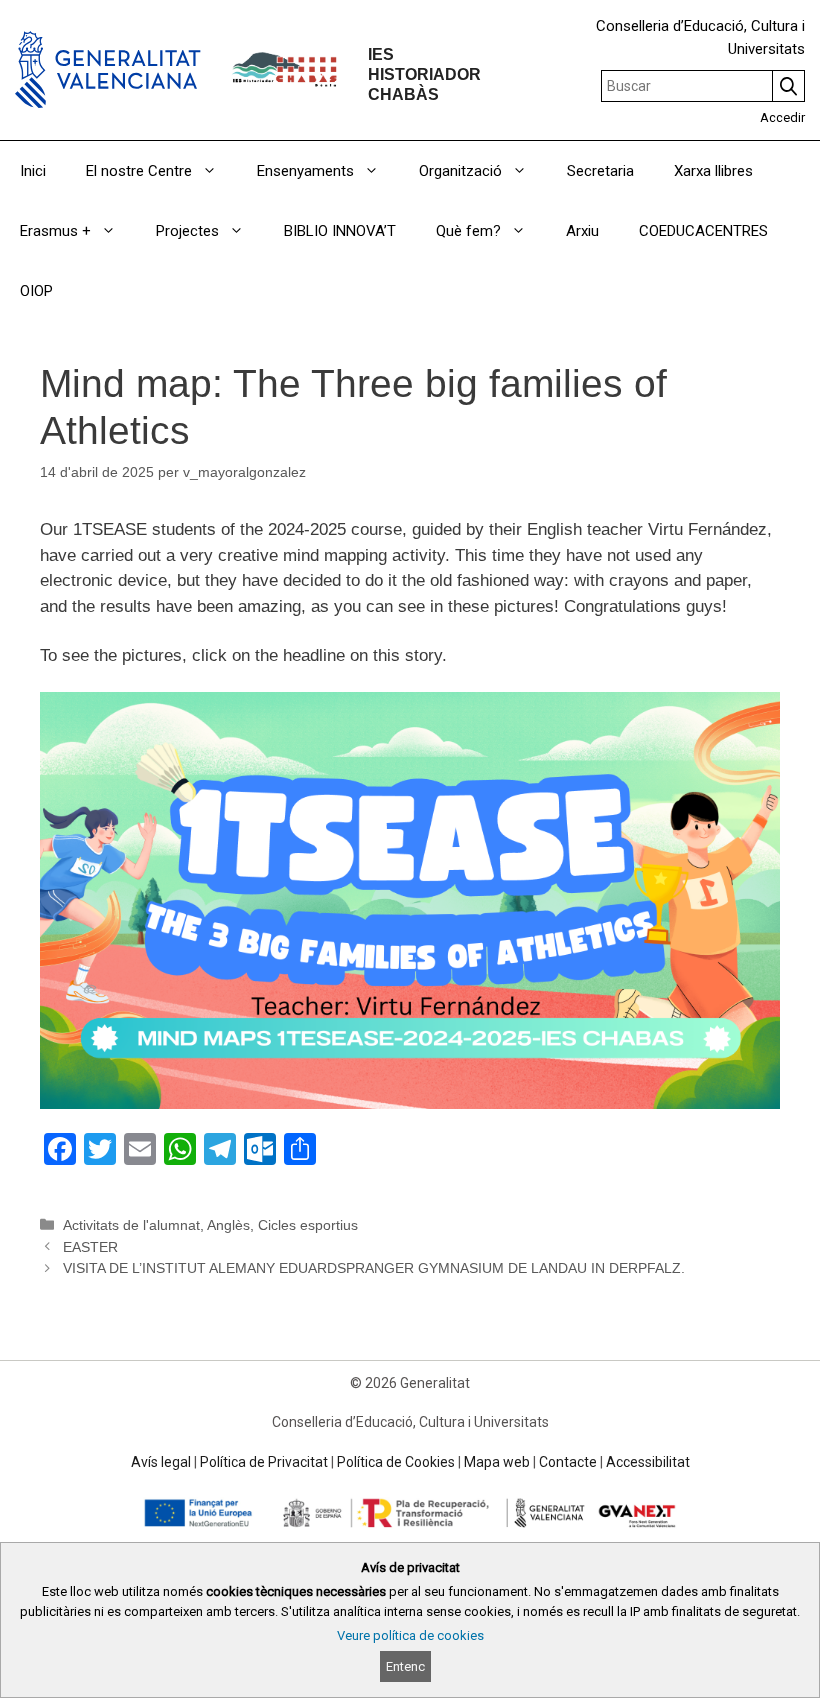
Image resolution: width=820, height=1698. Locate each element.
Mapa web (497, 1462)
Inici (33, 171)
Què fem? (468, 231)
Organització (460, 171)
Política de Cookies (396, 1462)
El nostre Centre (139, 171)
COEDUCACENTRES (703, 231)
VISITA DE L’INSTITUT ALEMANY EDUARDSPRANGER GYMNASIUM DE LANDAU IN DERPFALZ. (374, 1268)
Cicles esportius (308, 1225)
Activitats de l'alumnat (131, 1225)
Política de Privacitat (264, 1462)
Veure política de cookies (410, 1635)
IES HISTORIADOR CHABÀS (424, 73)
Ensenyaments (305, 171)
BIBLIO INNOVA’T (340, 231)
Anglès (228, 1225)
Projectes (187, 231)
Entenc (405, 1666)
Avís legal (161, 1462)
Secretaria (600, 171)
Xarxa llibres (713, 171)
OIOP (36, 291)
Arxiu (582, 231)
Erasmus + (55, 231)
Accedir (782, 117)
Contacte (568, 1462)
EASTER (90, 1247)
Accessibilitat (648, 1462)
